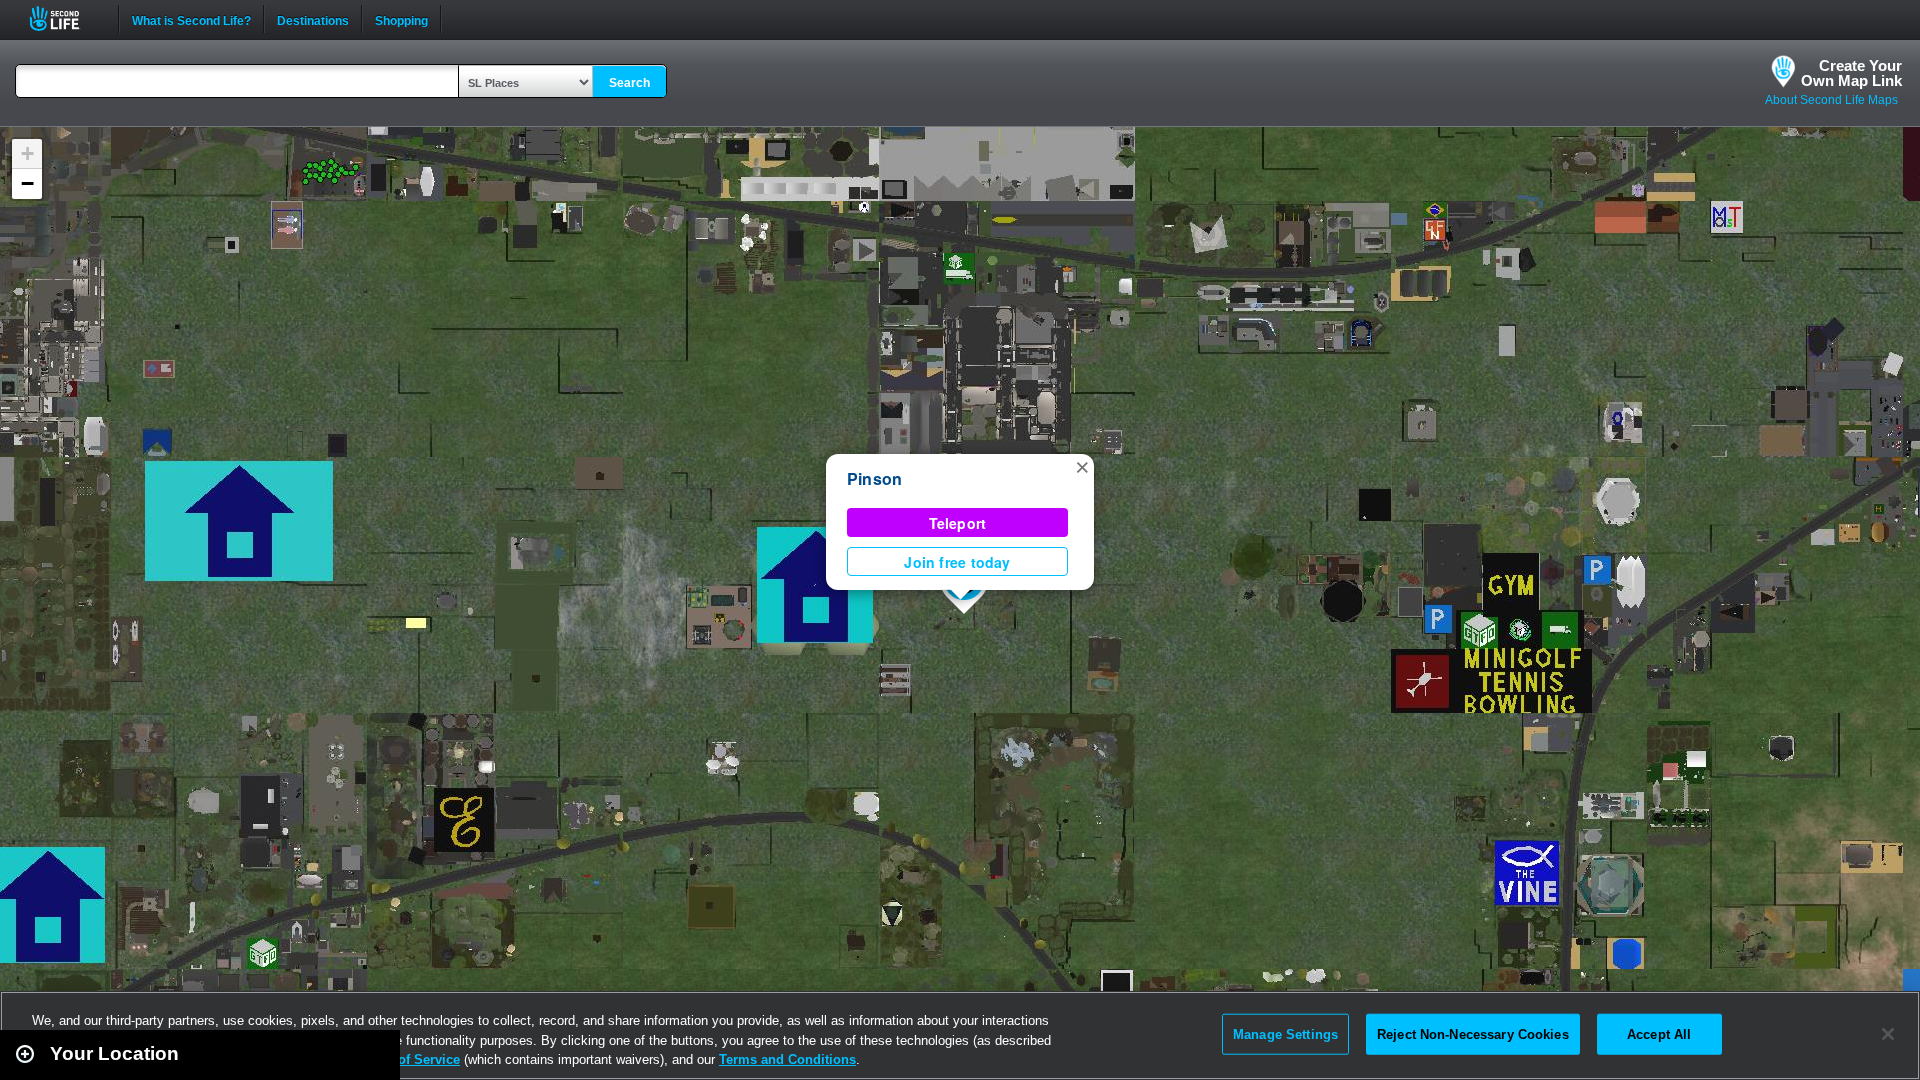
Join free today (957, 562)
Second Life (65, 18)
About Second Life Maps (1831, 100)
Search (629, 83)
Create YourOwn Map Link (1851, 73)
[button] (1082, 466)
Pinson (874, 478)
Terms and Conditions (787, 1059)
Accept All (1659, 1033)
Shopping (401, 19)
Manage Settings (1285, 1033)
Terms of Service (408, 1059)
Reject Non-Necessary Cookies (1473, 1033)
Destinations (313, 19)
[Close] (1888, 1034)
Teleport (958, 523)
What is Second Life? (191, 19)
